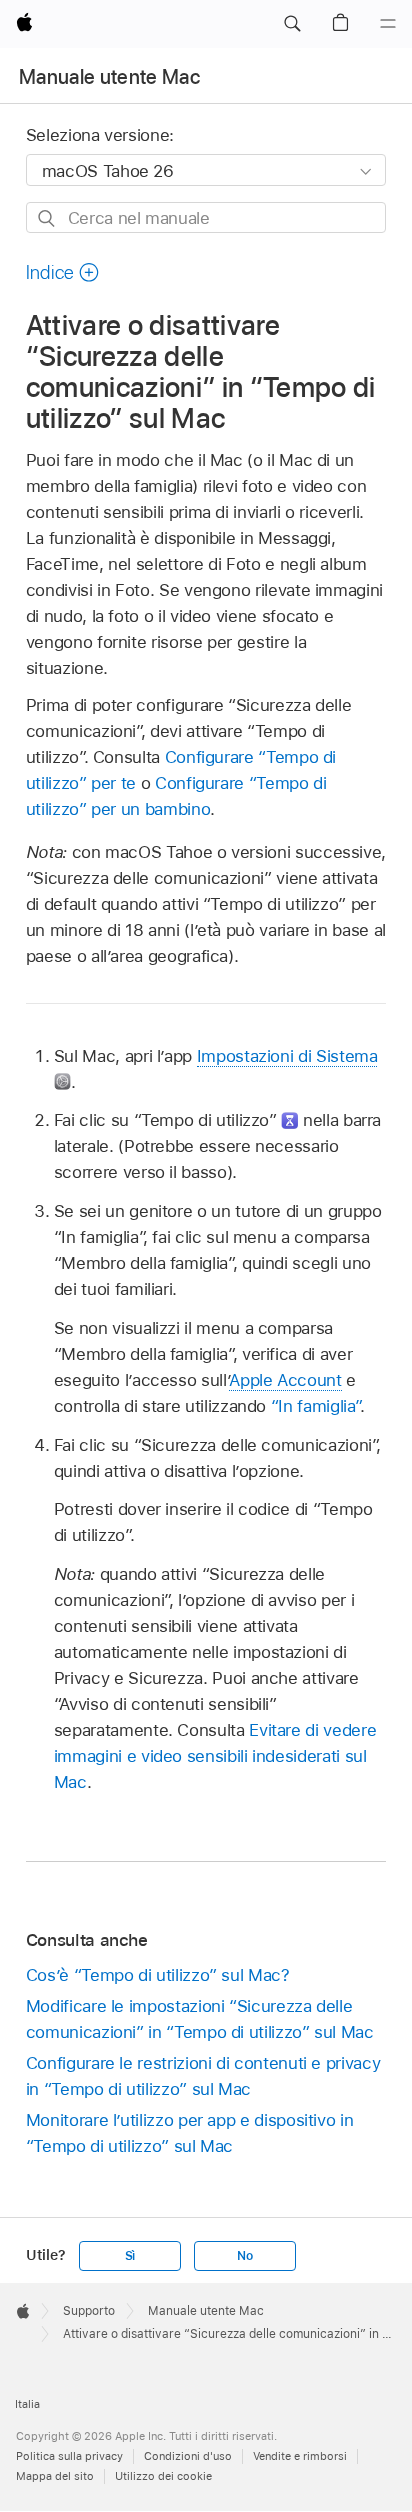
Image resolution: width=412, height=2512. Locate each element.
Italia (27, 2404)
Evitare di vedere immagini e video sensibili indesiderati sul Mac (215, 1756)
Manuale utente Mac (109, 77)
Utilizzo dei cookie (163, 2476)
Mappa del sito (55, 2476)
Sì (130, 2256)
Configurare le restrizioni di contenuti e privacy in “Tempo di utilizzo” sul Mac (203, 2076)
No (245, 2256)
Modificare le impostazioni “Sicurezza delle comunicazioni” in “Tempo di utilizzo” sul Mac (200, 2019)
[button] (292, 24)
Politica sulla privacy (69, 2456)
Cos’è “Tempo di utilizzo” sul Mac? (158, 1975)
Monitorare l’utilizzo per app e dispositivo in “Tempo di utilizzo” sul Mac (190, 2133)
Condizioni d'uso (188, 2456)
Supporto (89, 2311)
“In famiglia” (315, 1406)
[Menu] (388, 24)
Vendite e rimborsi (300, 2456)
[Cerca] (47, 218)
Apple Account (285, 1380)
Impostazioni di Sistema (287, 1056)
